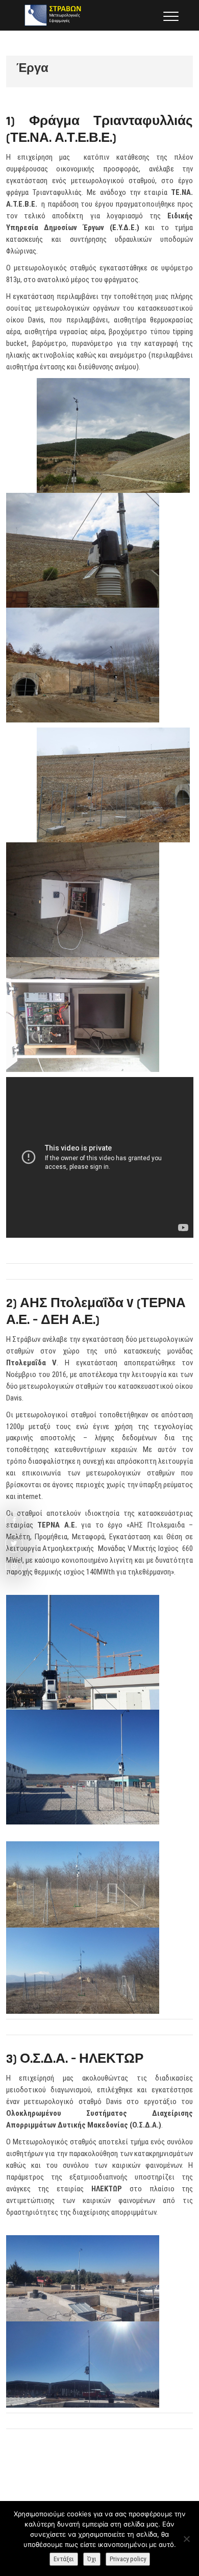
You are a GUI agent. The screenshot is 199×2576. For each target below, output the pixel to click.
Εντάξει (64, 2559)
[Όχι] (186, 2539)
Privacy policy (128, 2559)
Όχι (92, 2559)
